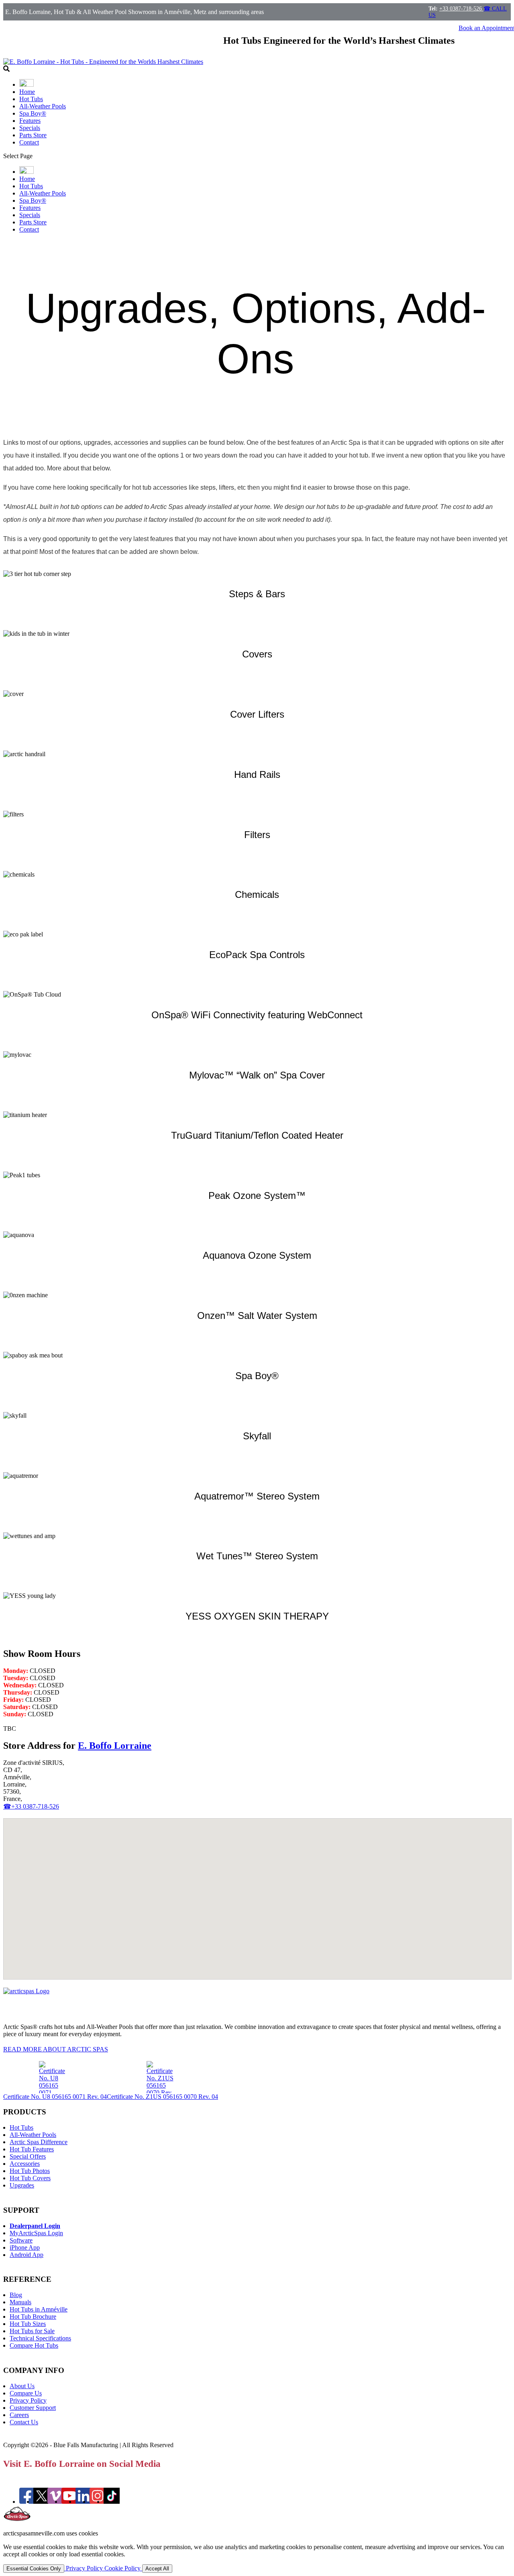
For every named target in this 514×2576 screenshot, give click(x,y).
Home (27, 92)
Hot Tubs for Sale (32, 2331)
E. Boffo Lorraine (115, 1746)
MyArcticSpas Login (36, 2233)
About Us (22, 2386)
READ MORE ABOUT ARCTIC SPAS (56, 2049)
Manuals (20, 2302)
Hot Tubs (31, 99)
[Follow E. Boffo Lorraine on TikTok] (112, 2502)
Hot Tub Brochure (33, 2317)
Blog (16, 2295)
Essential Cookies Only (34, 2569)
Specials (30, 128)
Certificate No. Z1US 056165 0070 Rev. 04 (162, 2097)
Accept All (157, 2569)
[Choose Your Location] (27, 84)
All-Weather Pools (43, 106)
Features (30, 121)
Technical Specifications (40, 2338)
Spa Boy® (33, 113)
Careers (19, 2415)
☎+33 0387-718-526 (31, 1806)
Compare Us (26, 2393)
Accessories (25, 2164)
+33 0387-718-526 (461, 9)
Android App (27, 2255)
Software (21, 2240)
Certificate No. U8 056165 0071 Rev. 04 (55, 2097)
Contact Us (24, 2422)
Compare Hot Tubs (34, 2345)
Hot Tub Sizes (28, 2324)
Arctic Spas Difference (39, 2142)
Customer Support (33, 2408)
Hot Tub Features (32, 2149)
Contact (29, 142)
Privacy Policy (28, 2400)
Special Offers (28, 2156)
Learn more (27, 614)
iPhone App (25, 2247)
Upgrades (22, 2185)
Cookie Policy (123, 2568)
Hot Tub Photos (30, 2171)
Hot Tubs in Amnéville (39, 2309)
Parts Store (33, 135)
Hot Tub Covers (30, 2178)
